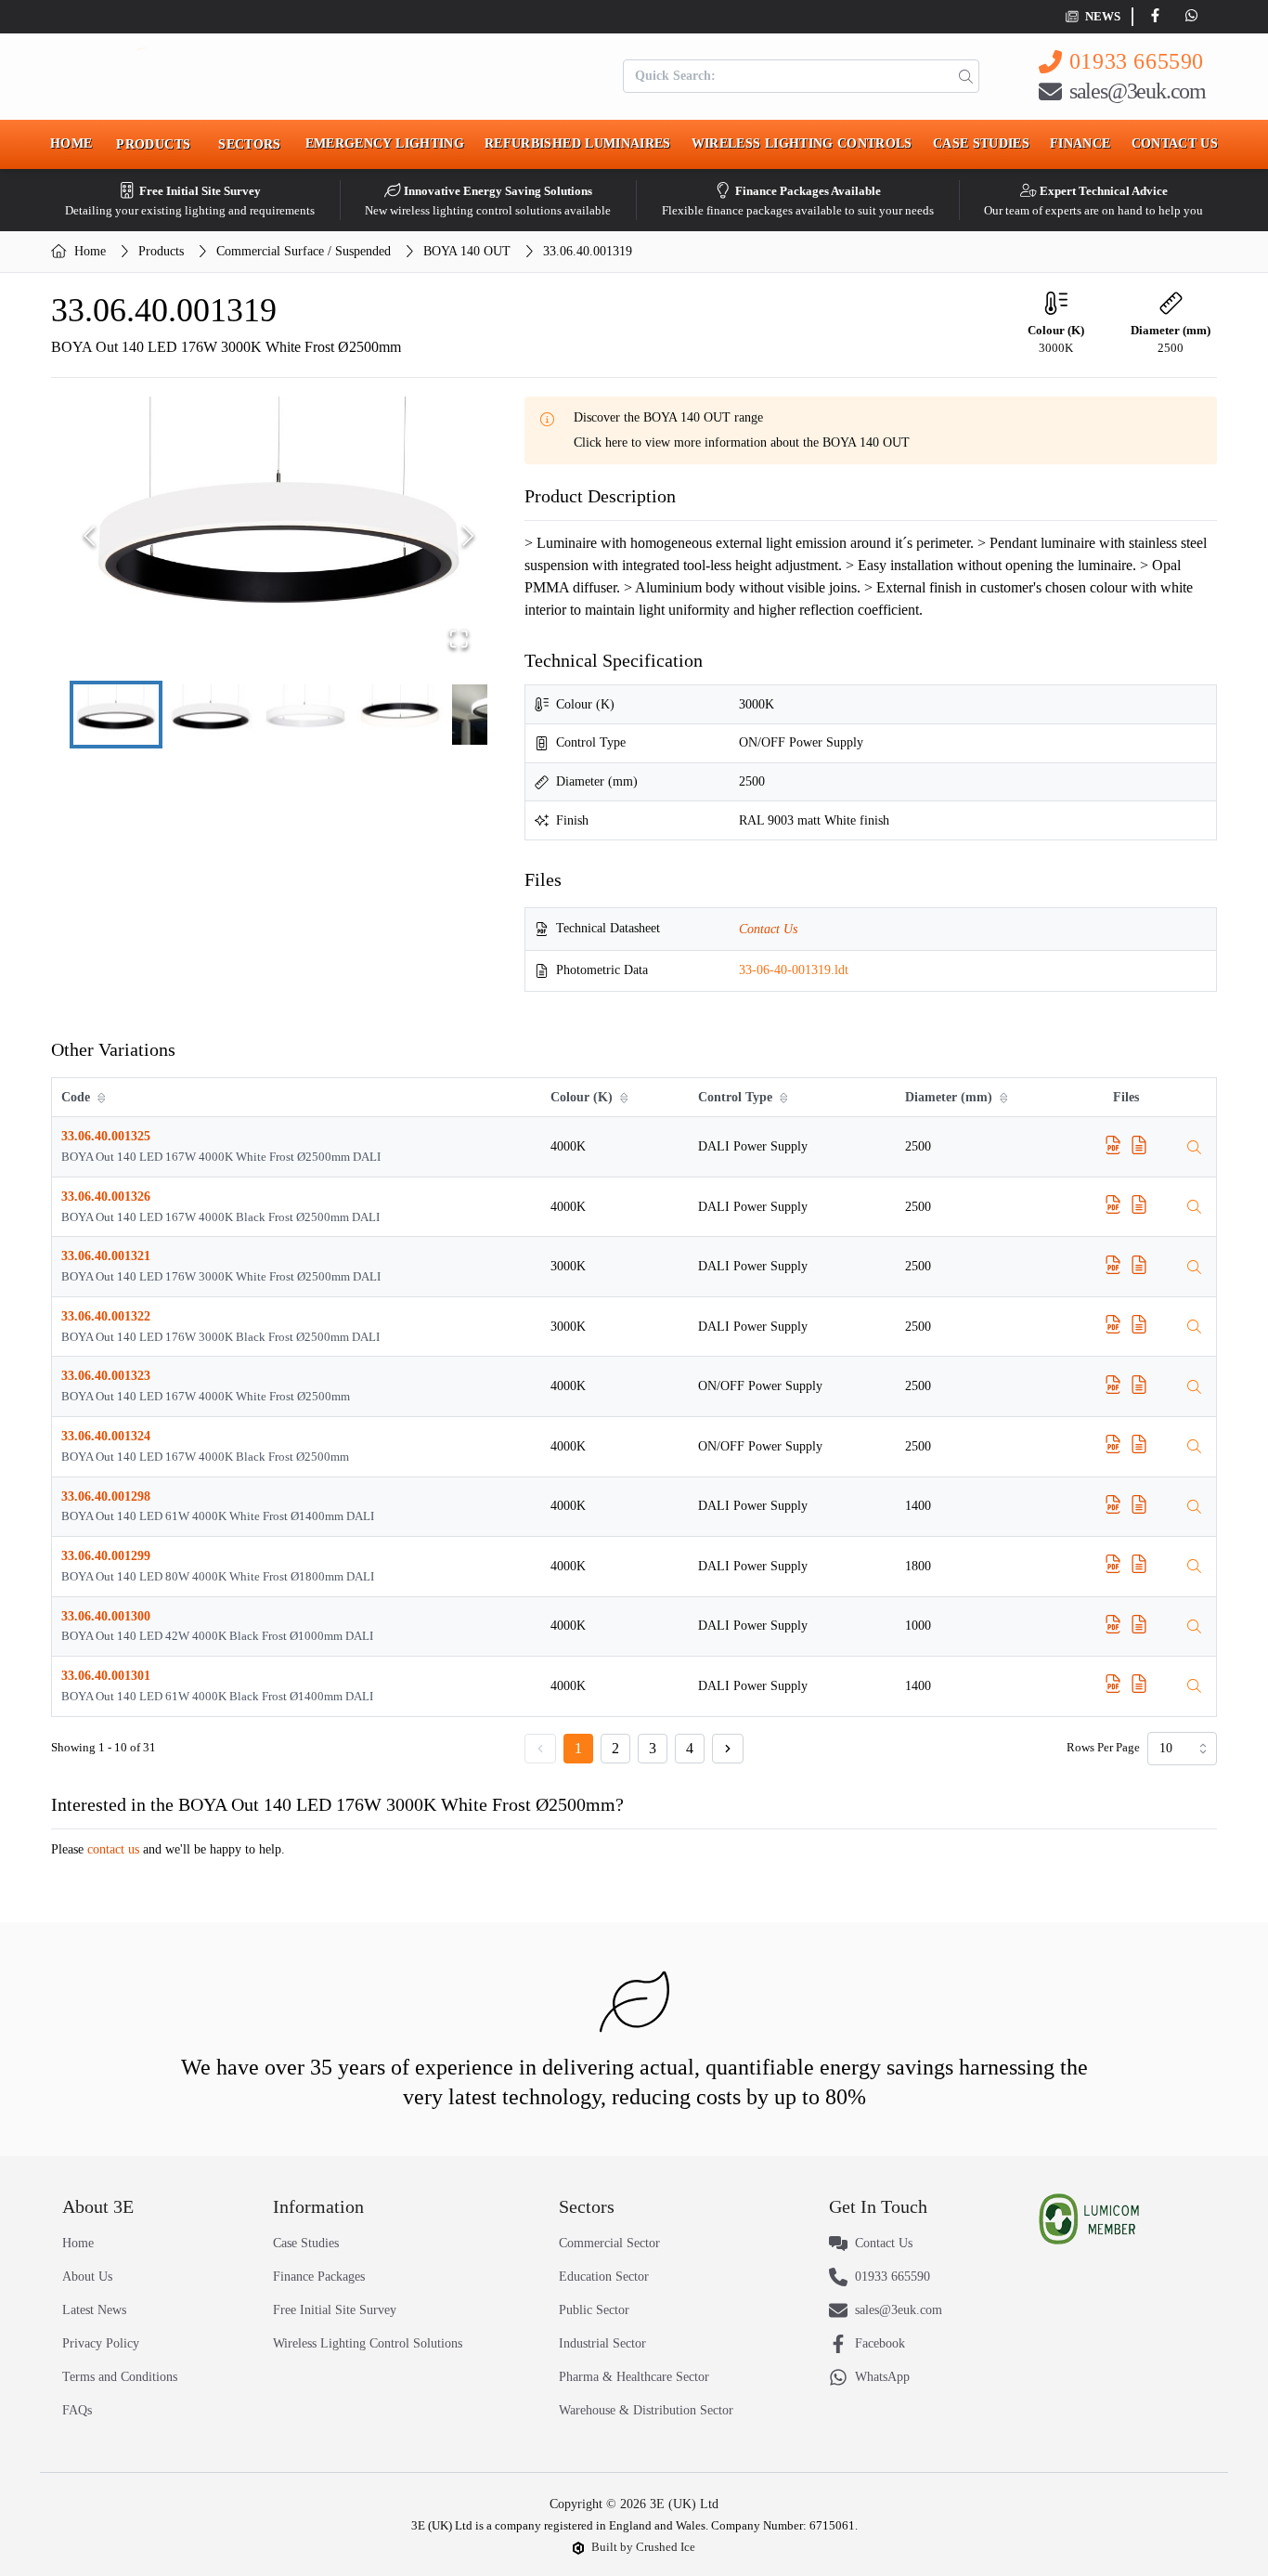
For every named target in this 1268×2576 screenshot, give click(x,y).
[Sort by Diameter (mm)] (1005, 1098)
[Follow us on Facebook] (1159, 17)
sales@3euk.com (1138, 91)
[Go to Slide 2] (211, 715)
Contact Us (1175, 143)
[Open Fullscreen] (459, 639)
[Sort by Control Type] (785, 1098)
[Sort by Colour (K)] (626, 1098)
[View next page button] (728, 1749)
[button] (278, 536)
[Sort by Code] (103, 1098)
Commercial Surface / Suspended (304, 251)
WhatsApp (882, 2377)
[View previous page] (540, 1749)
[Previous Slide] (90, 536)
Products (161, 251)
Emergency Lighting (385, 143)
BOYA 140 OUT (467, 251)
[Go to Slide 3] (305, 715)
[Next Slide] (468, 536)
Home (71, 143)
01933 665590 (1137, 61)
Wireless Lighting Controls (802, 143)
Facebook (880, 2343)
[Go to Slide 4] (400, 715)
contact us (113, 1849)
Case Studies (981, 143)
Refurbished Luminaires (578, 143)
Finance (1080, 143)
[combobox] (1182, 1749)
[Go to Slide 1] (116, 715)
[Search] (962, 76)
